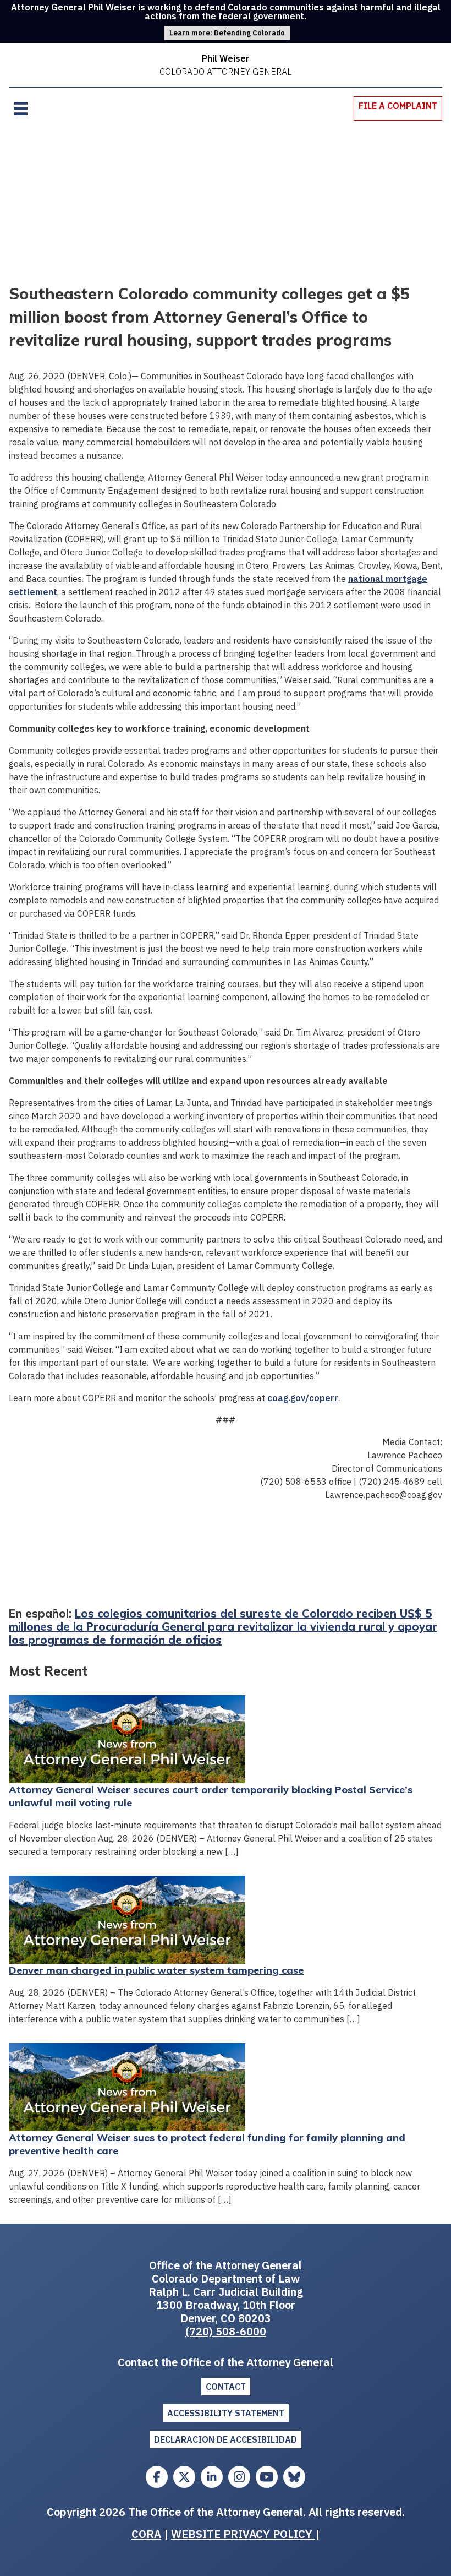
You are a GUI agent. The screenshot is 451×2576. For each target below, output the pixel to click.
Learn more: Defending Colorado (227, 33)
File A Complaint (398, 106)
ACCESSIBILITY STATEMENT (226, 2413)
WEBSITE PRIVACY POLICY (243, 2534)
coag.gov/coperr (303, 1398)
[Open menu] (21, 108)
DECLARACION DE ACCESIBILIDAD (226, 2439)
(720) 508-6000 (226, 2331)
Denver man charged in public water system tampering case (156, 1970)
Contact (226, 2387)
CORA (146, 2534)
